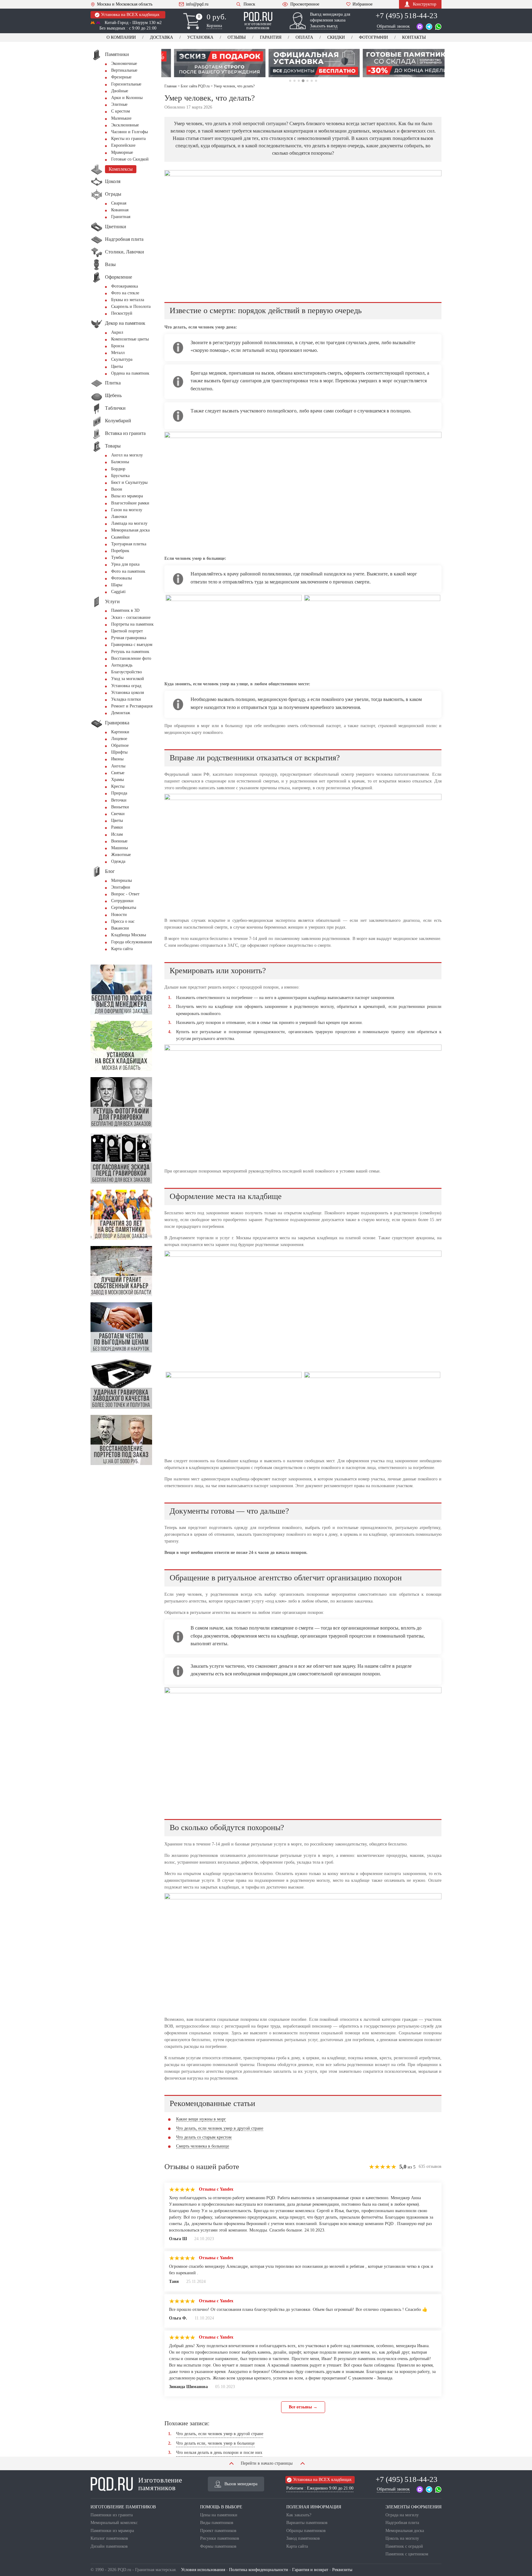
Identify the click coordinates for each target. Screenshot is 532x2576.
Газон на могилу (127, 510)
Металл (118, 353)
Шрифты (119, 752)
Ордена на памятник (130, 373)
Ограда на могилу (402, 2515)
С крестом (121, 111)
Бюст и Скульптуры (129, 482)
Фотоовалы (121, 578)
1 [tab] (290, 81)
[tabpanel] (209, 63)
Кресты (118, 786)
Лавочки (119, 517)
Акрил (117, 332)
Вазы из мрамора (127, 496)
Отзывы (237, 37)
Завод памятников (303, 2538)
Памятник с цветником (407, 2554)
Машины (119, 848)
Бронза (118, 346)
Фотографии (373, 37)
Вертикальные (124, 70)
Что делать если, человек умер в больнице (215, 2443)
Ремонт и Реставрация (132, 706)
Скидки (336, 37)
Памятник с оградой (404, 2546)
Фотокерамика (125, 286)
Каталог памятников (109, 2538)
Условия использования (203, 2570)
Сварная (119, 203)
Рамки (117, 827)
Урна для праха (125, 564)
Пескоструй (122, 313)
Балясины (120, 462)
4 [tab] (303, 81)
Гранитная (121, 217)
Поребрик (120, 551)
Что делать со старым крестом (204, 2137)
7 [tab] (316, 81)
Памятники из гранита (112, 2515)
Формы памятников (218, 2546)
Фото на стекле (125, 293)
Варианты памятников (307, 2523)
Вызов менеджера (241, 2484)
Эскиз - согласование (131, 617)
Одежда (118, 861)
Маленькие (121, 118)
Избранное (363, 4)
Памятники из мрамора (112, 2531)
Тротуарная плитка (129, 544)
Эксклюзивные (125, 125)
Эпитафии (121, 887)
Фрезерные (121, 77)
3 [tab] (299, 81)
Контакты (414, 37)
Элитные (119, 104)
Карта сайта (122, 949)
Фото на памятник (128, 571)
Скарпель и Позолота (131, 307)
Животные (121, 855)
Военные (119, 841)
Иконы (117, 759)
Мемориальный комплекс (114, 2523)
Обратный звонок (393, 26)
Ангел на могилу (127, 455)
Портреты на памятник (132, 624)
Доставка (161, 37)
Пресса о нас (123, 921)
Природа (119, 793)
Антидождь (122, 665)
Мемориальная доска (130, 530)
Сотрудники (122, 901)
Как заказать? (299, 2515)
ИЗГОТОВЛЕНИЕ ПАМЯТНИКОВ (123, 2507)
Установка (200, 37)
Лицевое (119, 739)
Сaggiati (118, 592)
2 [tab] (294, 81)
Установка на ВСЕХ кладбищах (130, 15)
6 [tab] (312, 81)
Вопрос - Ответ (125, 894)
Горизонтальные (126, 84)
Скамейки (120, 537)
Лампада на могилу (129, 523)
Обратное (120, 745)
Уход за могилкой (128, 679)
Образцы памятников (306, 2531)
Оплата (304, 37)
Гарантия (271, 37)
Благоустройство (127, 672)
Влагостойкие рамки (130, 503)
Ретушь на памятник (130, 652)
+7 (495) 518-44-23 (407, 16)
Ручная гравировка (129, 638)
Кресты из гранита (128, 139)
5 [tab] (307, 81)
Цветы (117, 366)
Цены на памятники (219, 2515)
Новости (119, 915)
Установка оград (126, 686)
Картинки (120, 732)
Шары (117, 585)
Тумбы (117, 557)
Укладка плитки (126, 699)
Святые (118, 773)
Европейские (123, 145)
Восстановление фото (131, 658)
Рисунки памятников (220, 2538)
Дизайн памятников (109, 2546)
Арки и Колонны (127, 98)
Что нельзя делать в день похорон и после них (219, 2453)
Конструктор (425, 4)
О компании (121, 37)
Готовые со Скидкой (130, 159)
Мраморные (122, 152)
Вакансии (120, 928)
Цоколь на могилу (402, 2538)
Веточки (119, 800)
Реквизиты (342, 2570)
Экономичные (124, 64)
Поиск (249, 4)
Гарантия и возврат (310, 2570)
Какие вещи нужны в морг (201, 2119)
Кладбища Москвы (129, 935)
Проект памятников (218, 2531)
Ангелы (118, 766)
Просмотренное (305, 4)
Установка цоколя (127, 693)
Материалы (121, 880)
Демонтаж (121, 713)
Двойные (120, 91)
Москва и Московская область (125, 4)
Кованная (120, 210)
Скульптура (122, 359)
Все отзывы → (303, 2407)
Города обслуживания (131, 942)
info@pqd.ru (197, 4)
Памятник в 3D (125, 610)
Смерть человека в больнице (203, 2146)
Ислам (117, 834)
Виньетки (120, 807)
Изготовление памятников (160, 2484)
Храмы (117, 780)
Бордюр (118, 469)
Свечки (118, 814)
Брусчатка (120, 476)
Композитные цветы (130, 339)
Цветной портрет (127, 631)
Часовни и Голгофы (129, 132)
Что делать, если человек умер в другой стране (220, 2128)
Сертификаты (124, 908)
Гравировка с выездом (132, 645)
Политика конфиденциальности (259, 2570)
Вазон (117, 489)
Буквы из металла (128, 300)
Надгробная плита (402, 2523)
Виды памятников (217, 2523)
